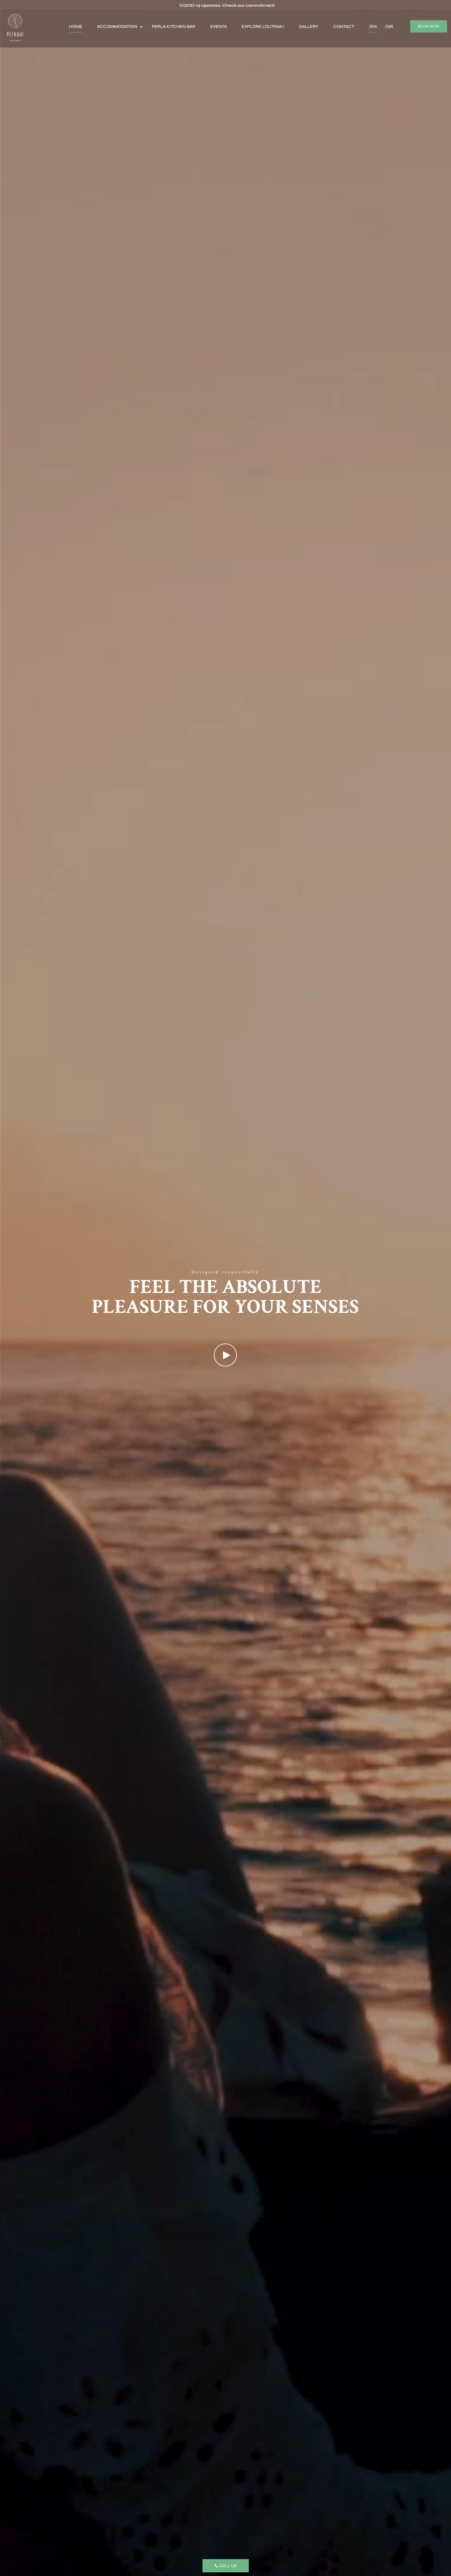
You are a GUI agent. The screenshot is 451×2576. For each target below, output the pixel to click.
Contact (344, 27)
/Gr (389, 27)
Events (218, 27)
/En (373, 27)
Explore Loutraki (263, 27)
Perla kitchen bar (174, 27)
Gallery (309, 27)
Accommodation (117, 27)
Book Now (429, 26)
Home (75, 27)
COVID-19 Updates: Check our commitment (227, 6)
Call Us (228, 2566)
